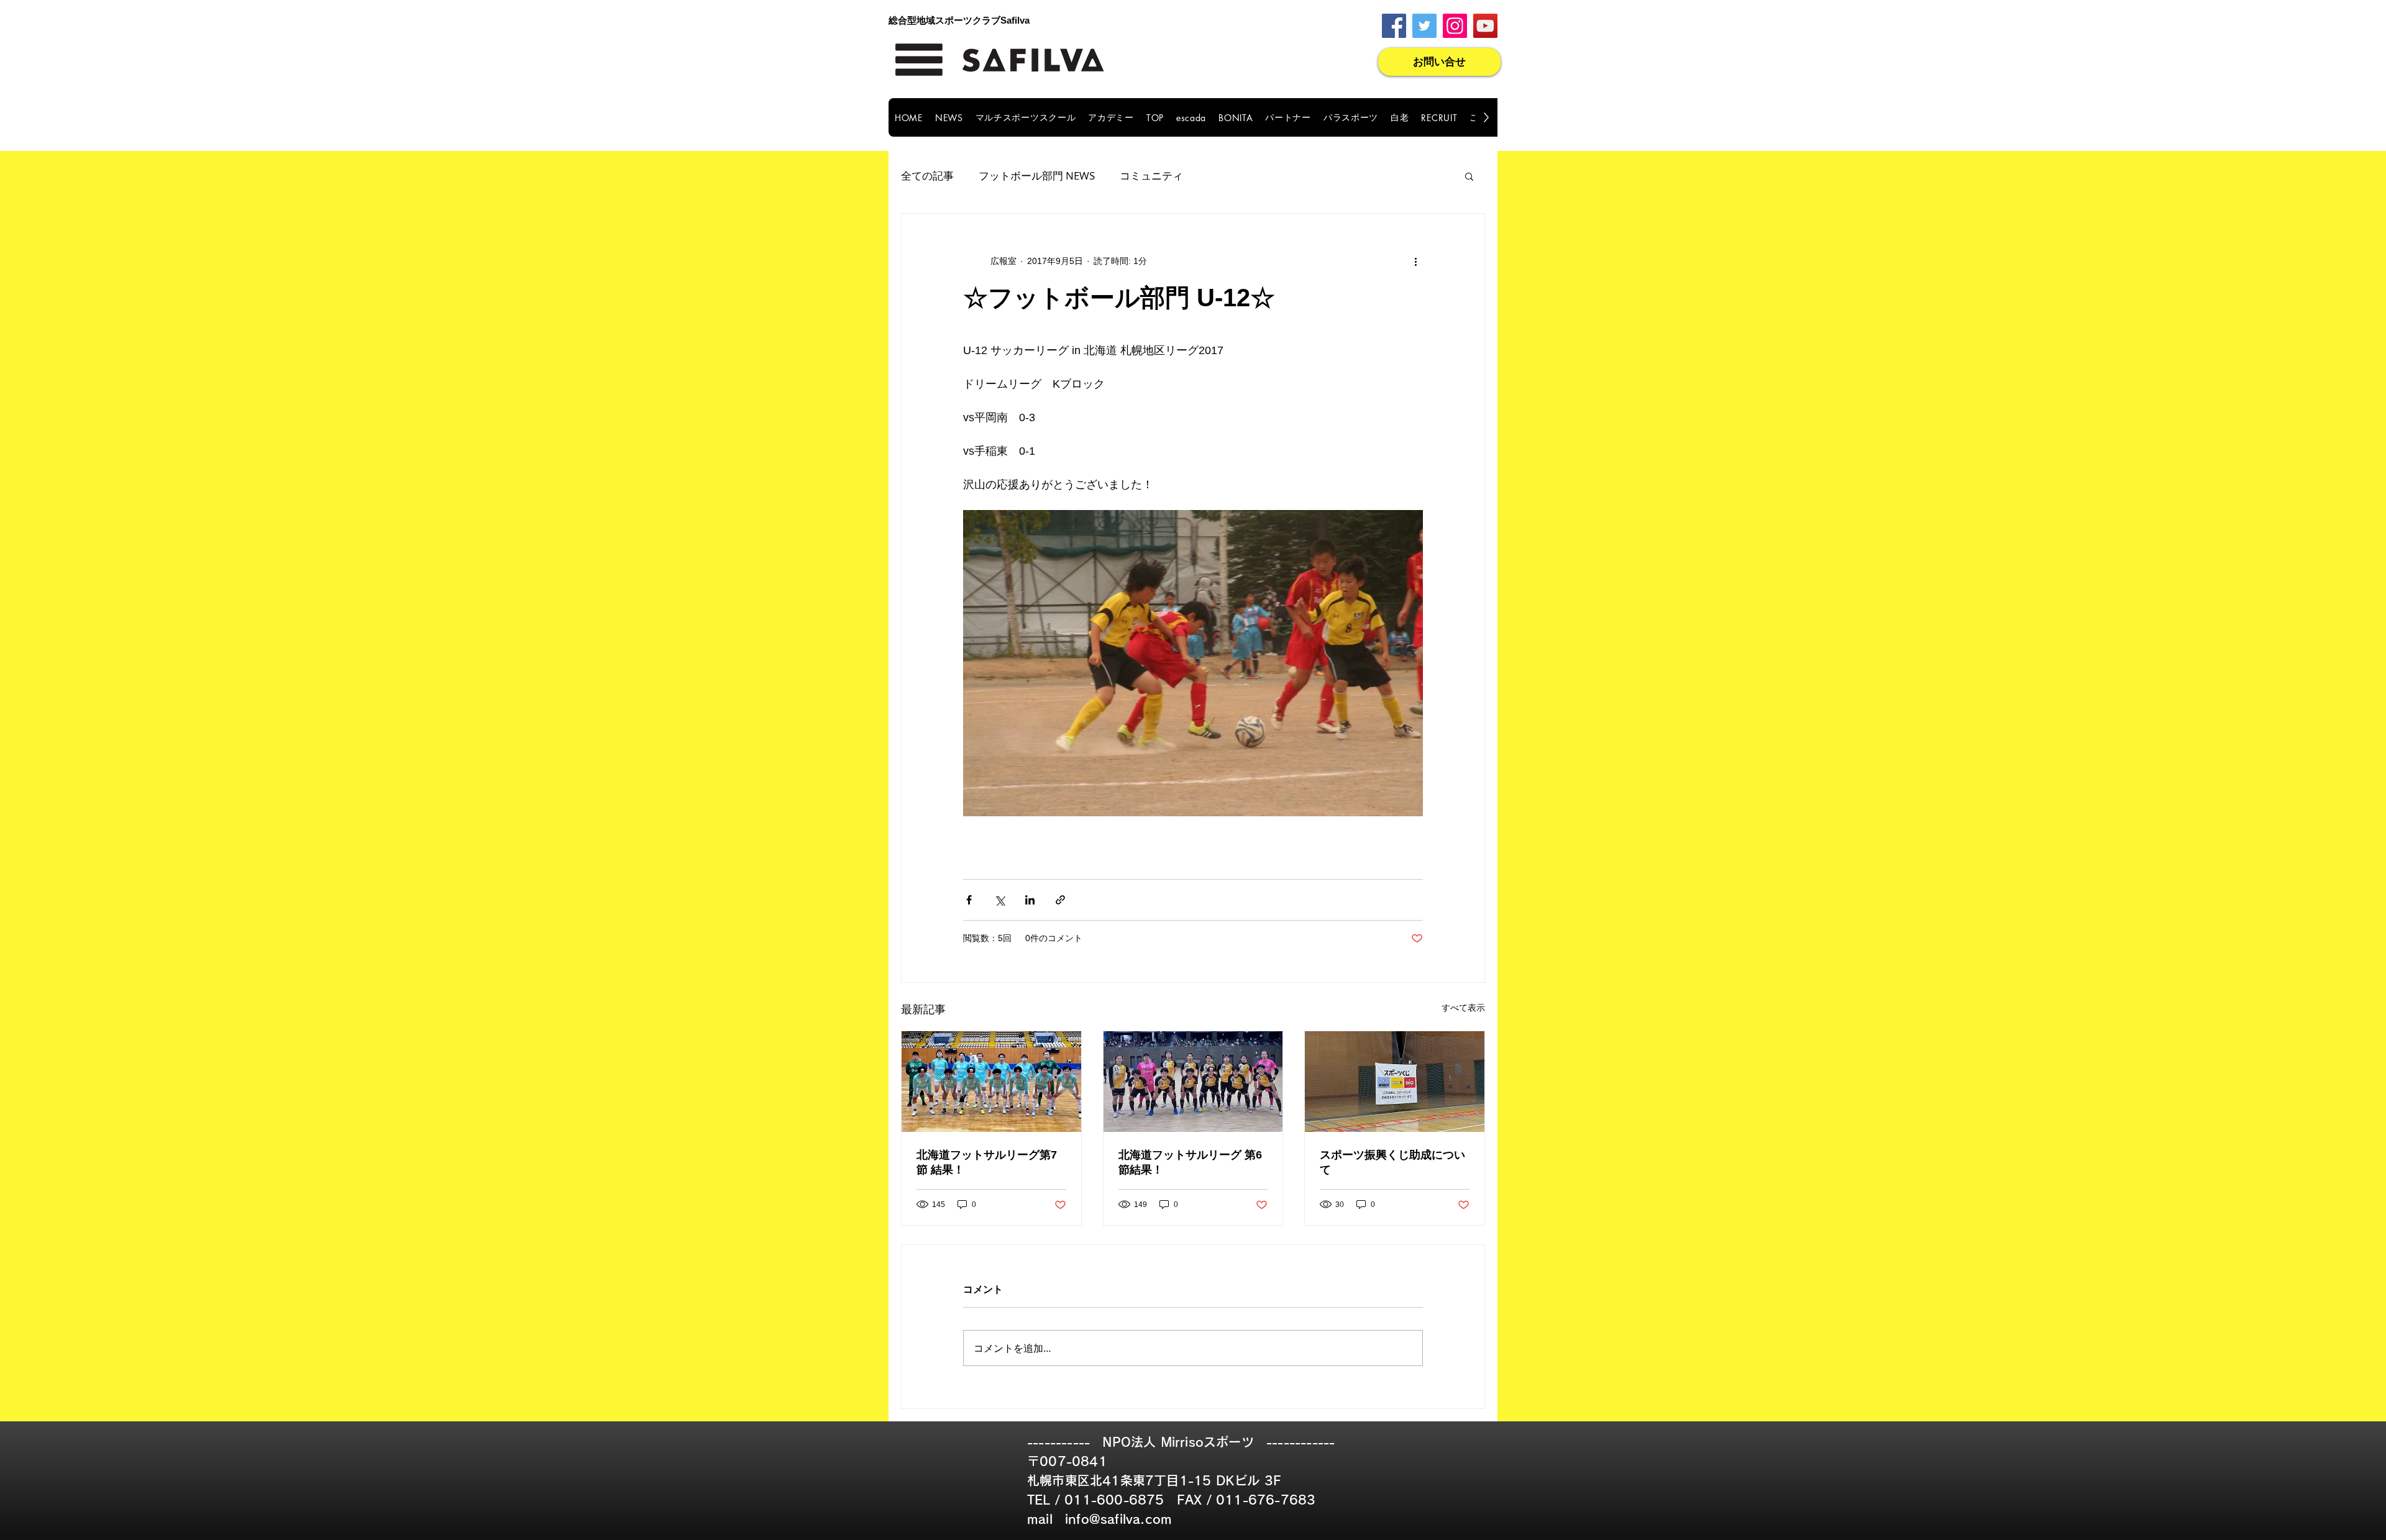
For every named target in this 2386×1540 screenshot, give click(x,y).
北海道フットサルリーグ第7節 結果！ (987, 1162)
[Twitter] (1424, 26)
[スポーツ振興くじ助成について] (1395, 1082)
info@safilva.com (1118, 1519)
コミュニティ (1151, 175)
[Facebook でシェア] (969, 900)
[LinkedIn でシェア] (1030, 900)
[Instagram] (1455, 26)
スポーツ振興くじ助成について (1392, 1162)
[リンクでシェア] (1060, 900)
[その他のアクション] (1415, 261)
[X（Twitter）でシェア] (999, 900)
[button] (1469, 176)
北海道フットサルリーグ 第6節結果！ (1190, 1162)
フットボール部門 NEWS (1037, 175)
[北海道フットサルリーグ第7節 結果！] (991, 1082)
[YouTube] (1485, 26)
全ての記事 (927, 175)
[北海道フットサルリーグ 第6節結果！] (1193, 1082)
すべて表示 (1463, 1008)
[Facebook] (1394, 26)
